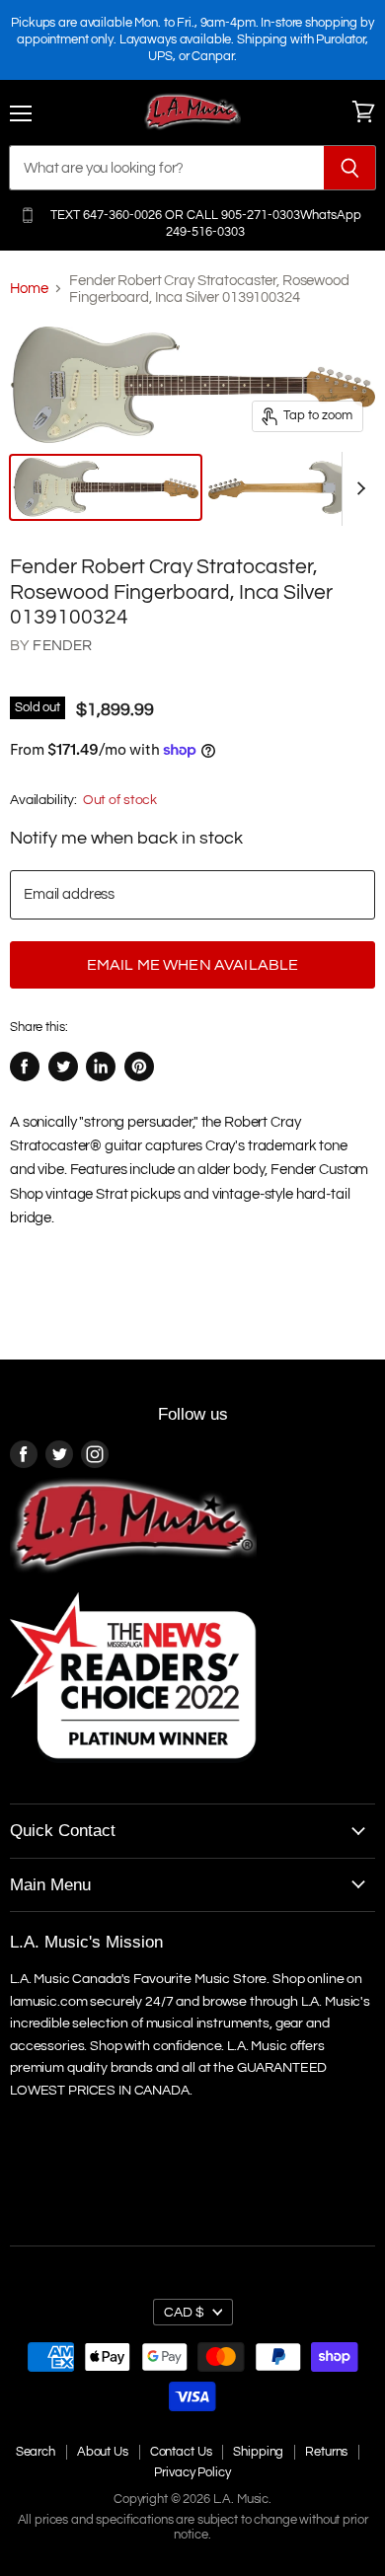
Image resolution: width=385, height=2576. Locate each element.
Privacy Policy (192, 2472)
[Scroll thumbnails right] (357, 489)
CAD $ (184, 2312)
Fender (62, 646)
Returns (326, 2452)
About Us (103, 2452)
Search (36, 2452)
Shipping (258, 2452)
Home (29, 289)
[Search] (350, 168)
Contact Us (181, 2452)
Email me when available (193, 965)
